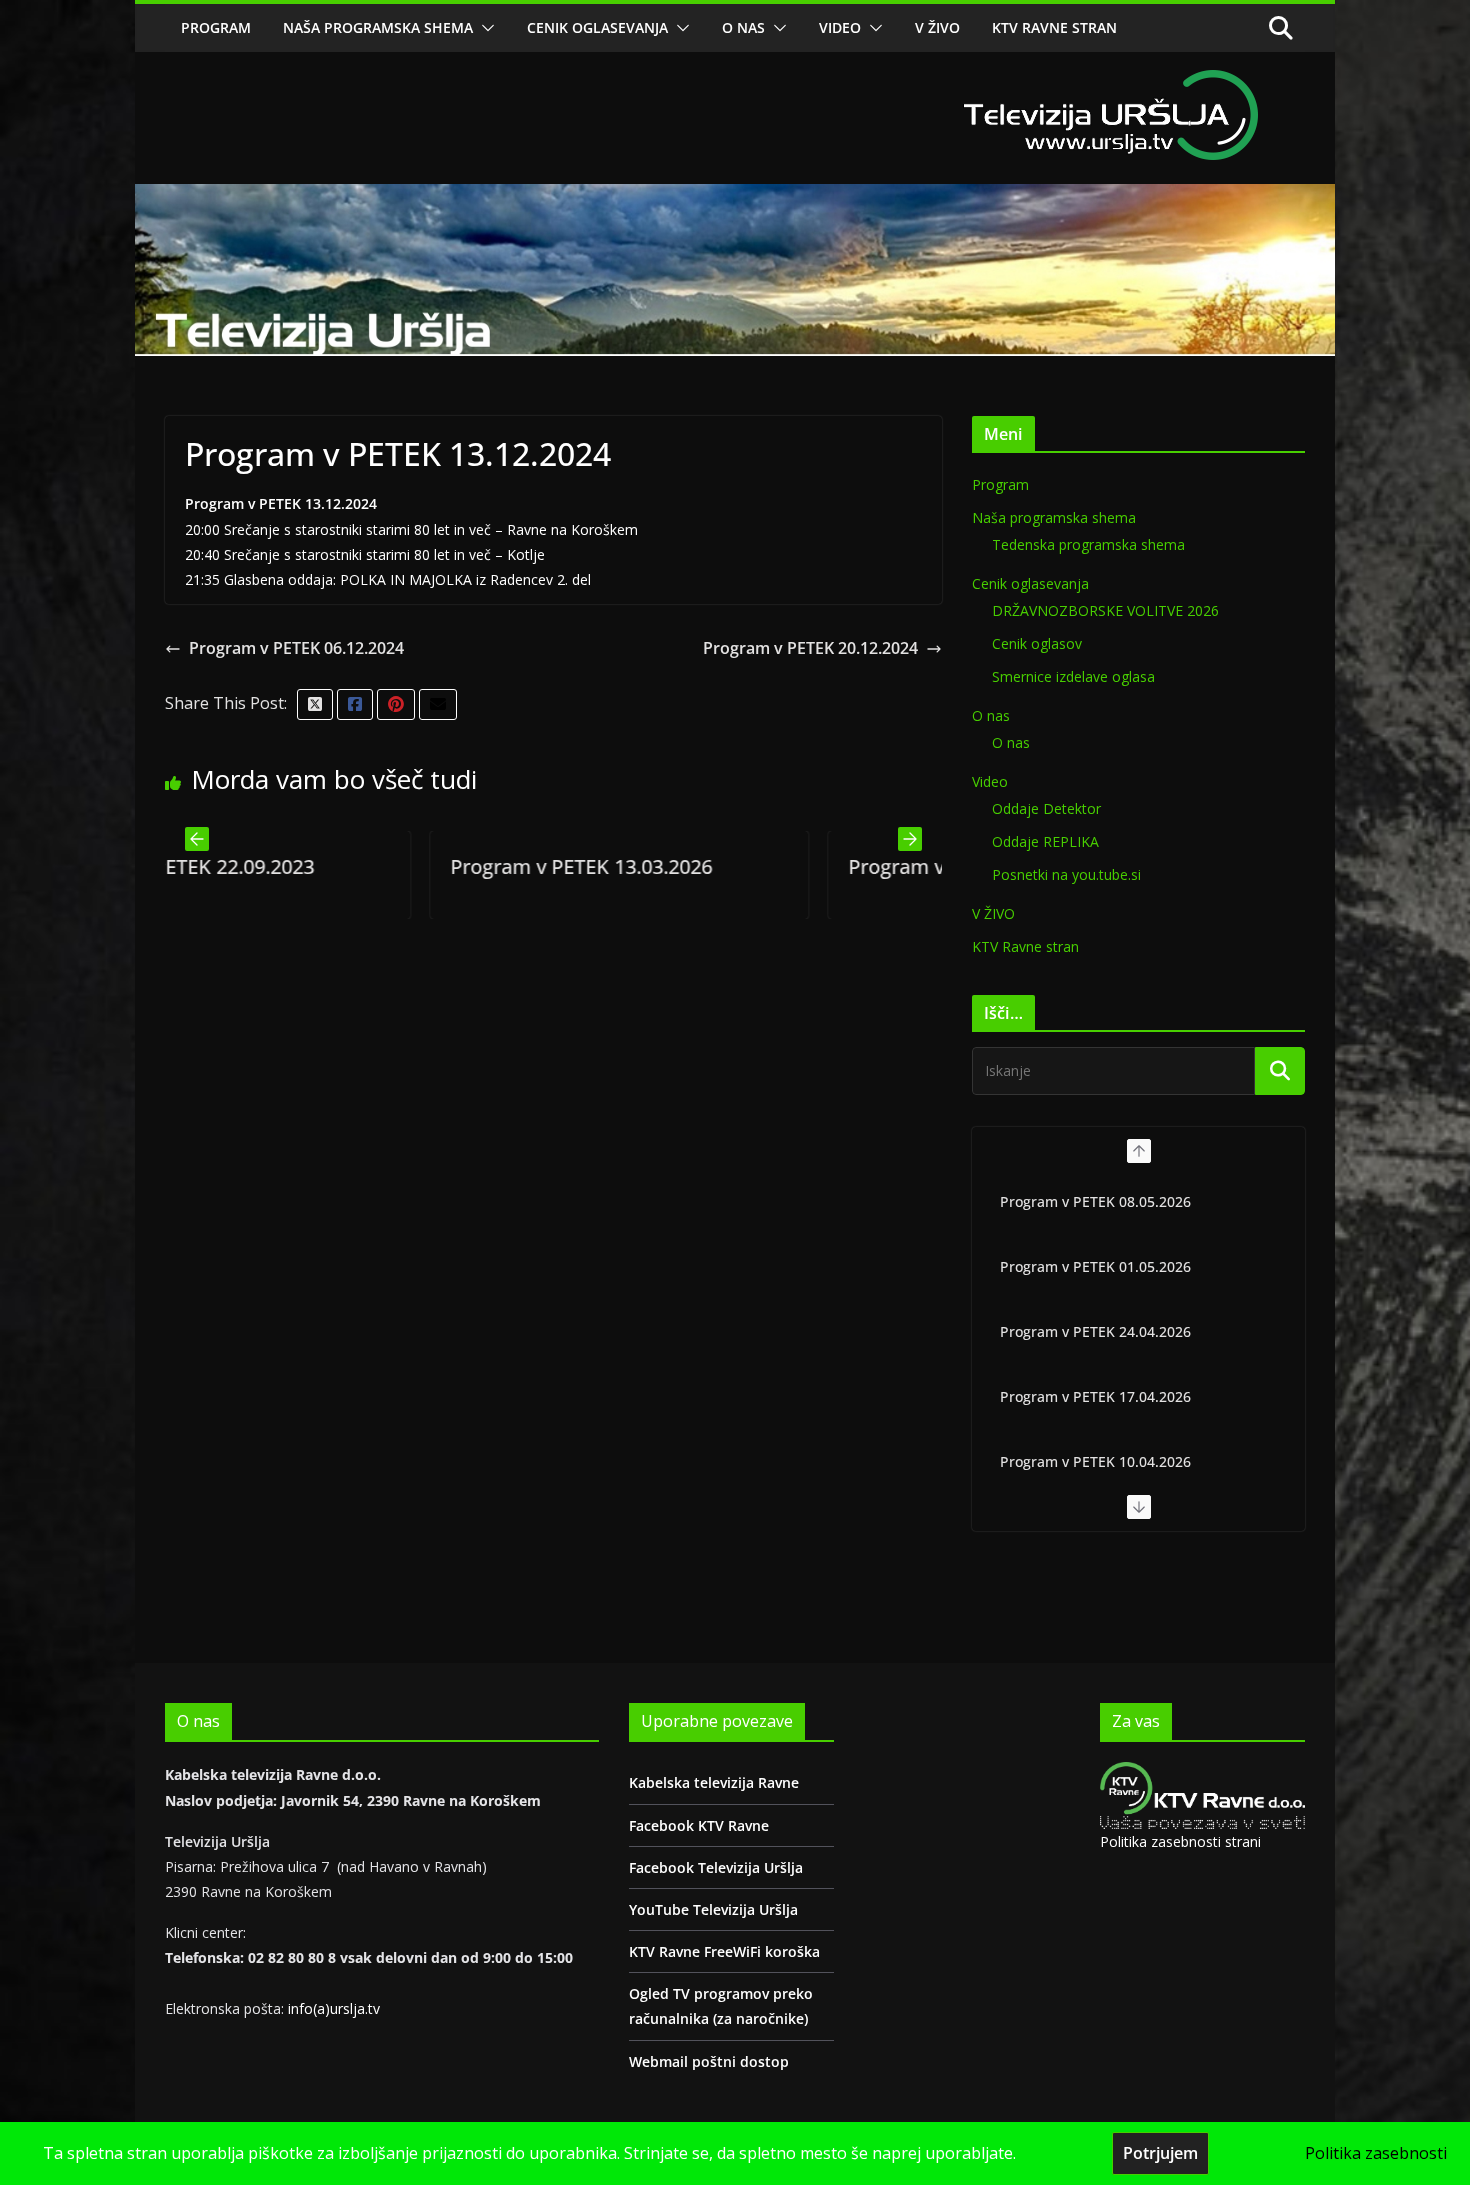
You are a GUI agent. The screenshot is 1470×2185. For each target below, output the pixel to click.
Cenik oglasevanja (597, 27)
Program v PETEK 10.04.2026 (1095, 1461)
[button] (484, 28)
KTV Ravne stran (1054, 27)
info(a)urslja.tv (334, 2008)
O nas (743, 27)
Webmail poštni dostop (709, 2061)
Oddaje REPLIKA (1045, 841)
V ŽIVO (937, 27)
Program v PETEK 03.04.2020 (795, 866)
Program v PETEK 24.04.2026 (1095, 1331)
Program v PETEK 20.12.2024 (810, 648)
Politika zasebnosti (1376, 2153)
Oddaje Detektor (1046, 808)
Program (216, 27)
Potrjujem (1160, 2153)
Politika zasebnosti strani (1180, 1841)
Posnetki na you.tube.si (1066, 874)
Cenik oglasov (1037, 643)
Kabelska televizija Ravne (714, 1782)
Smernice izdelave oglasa (1073, 676)
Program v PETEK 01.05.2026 (1095, 1266)
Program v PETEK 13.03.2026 (397, 866)
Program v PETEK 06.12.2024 (296, 648)
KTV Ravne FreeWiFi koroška (724, 1951)
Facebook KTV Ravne (699, 1825)
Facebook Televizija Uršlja (716, 1867)
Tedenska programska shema (1088, 544)
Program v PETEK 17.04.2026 (1095, 1396)
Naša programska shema (378, 27)
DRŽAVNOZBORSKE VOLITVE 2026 (1105, 610)
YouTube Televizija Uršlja (713, 1909)
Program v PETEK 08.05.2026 (1095, 1201)
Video (840, 27)
